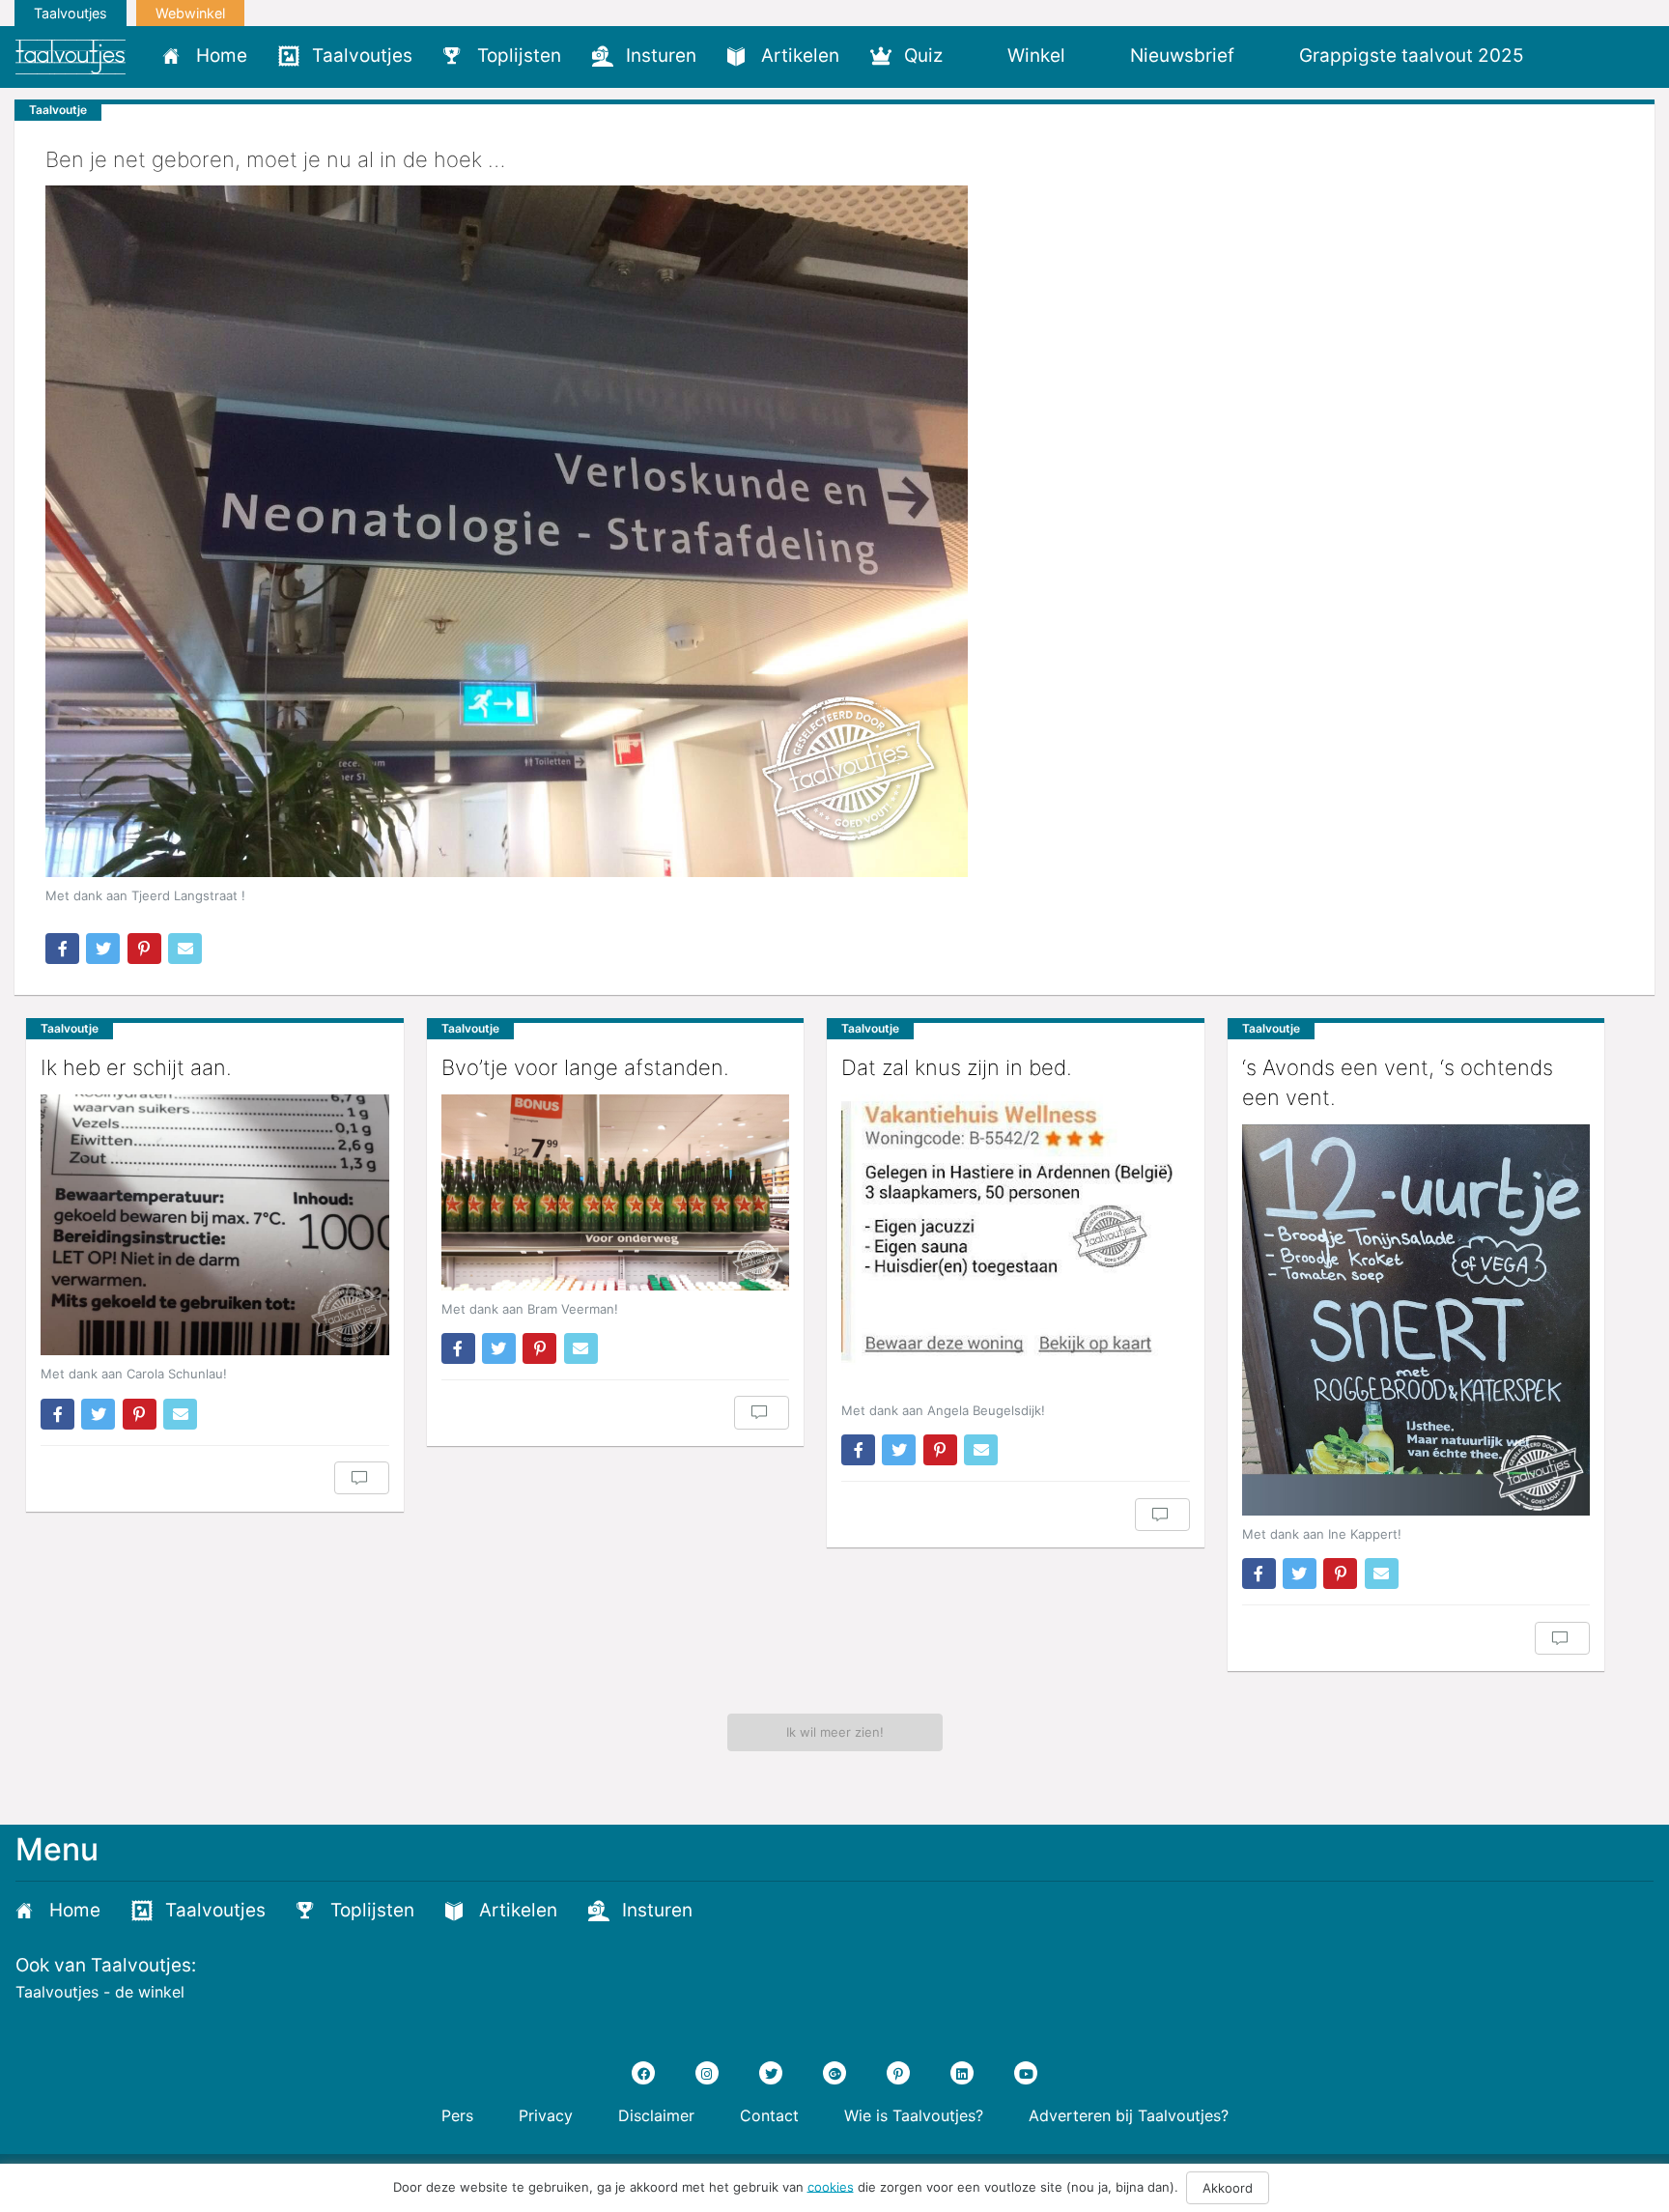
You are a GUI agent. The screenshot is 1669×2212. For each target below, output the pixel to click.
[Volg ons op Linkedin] (962, 2073)
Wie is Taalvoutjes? (914, 2115)
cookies (831, 2186)
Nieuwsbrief (1182, 56)
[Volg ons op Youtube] (1026, 2073)
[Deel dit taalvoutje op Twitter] (103, 949)
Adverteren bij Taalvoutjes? (1129, 2115)
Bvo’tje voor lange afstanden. (585, 1067)
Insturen (661, 56)
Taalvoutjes (71, 13)
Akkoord (1228, 2188)
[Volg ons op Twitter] (771, 2073)
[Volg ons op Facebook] (643, 2073)
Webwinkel (190, 13)
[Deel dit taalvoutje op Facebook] (62, 949)
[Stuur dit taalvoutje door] (185, 949)
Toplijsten (519, 56)
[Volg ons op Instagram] (707, 2073)
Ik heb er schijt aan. (136, 1067)
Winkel (1036, 56)
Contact (769, 2115)
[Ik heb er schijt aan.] (215, 1225)
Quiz (923, 56)
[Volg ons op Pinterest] (898, 2073)
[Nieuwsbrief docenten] (1572, 55)
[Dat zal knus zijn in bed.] (1016, 1243)
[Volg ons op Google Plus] (834, 2073)
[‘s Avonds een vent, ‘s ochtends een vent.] (1416, 1320)
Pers (457, 2115)
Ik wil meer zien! (835, 1732)
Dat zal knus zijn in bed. (957, 1067)
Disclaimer (656, 2115)
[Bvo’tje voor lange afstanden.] (616, 1192)
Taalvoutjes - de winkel (100, 1992)
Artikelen (800, 56)
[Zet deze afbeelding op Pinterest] (144, 949)
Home (222, 56)
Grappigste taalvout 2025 (1412, 56)
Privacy (546, 2115)
